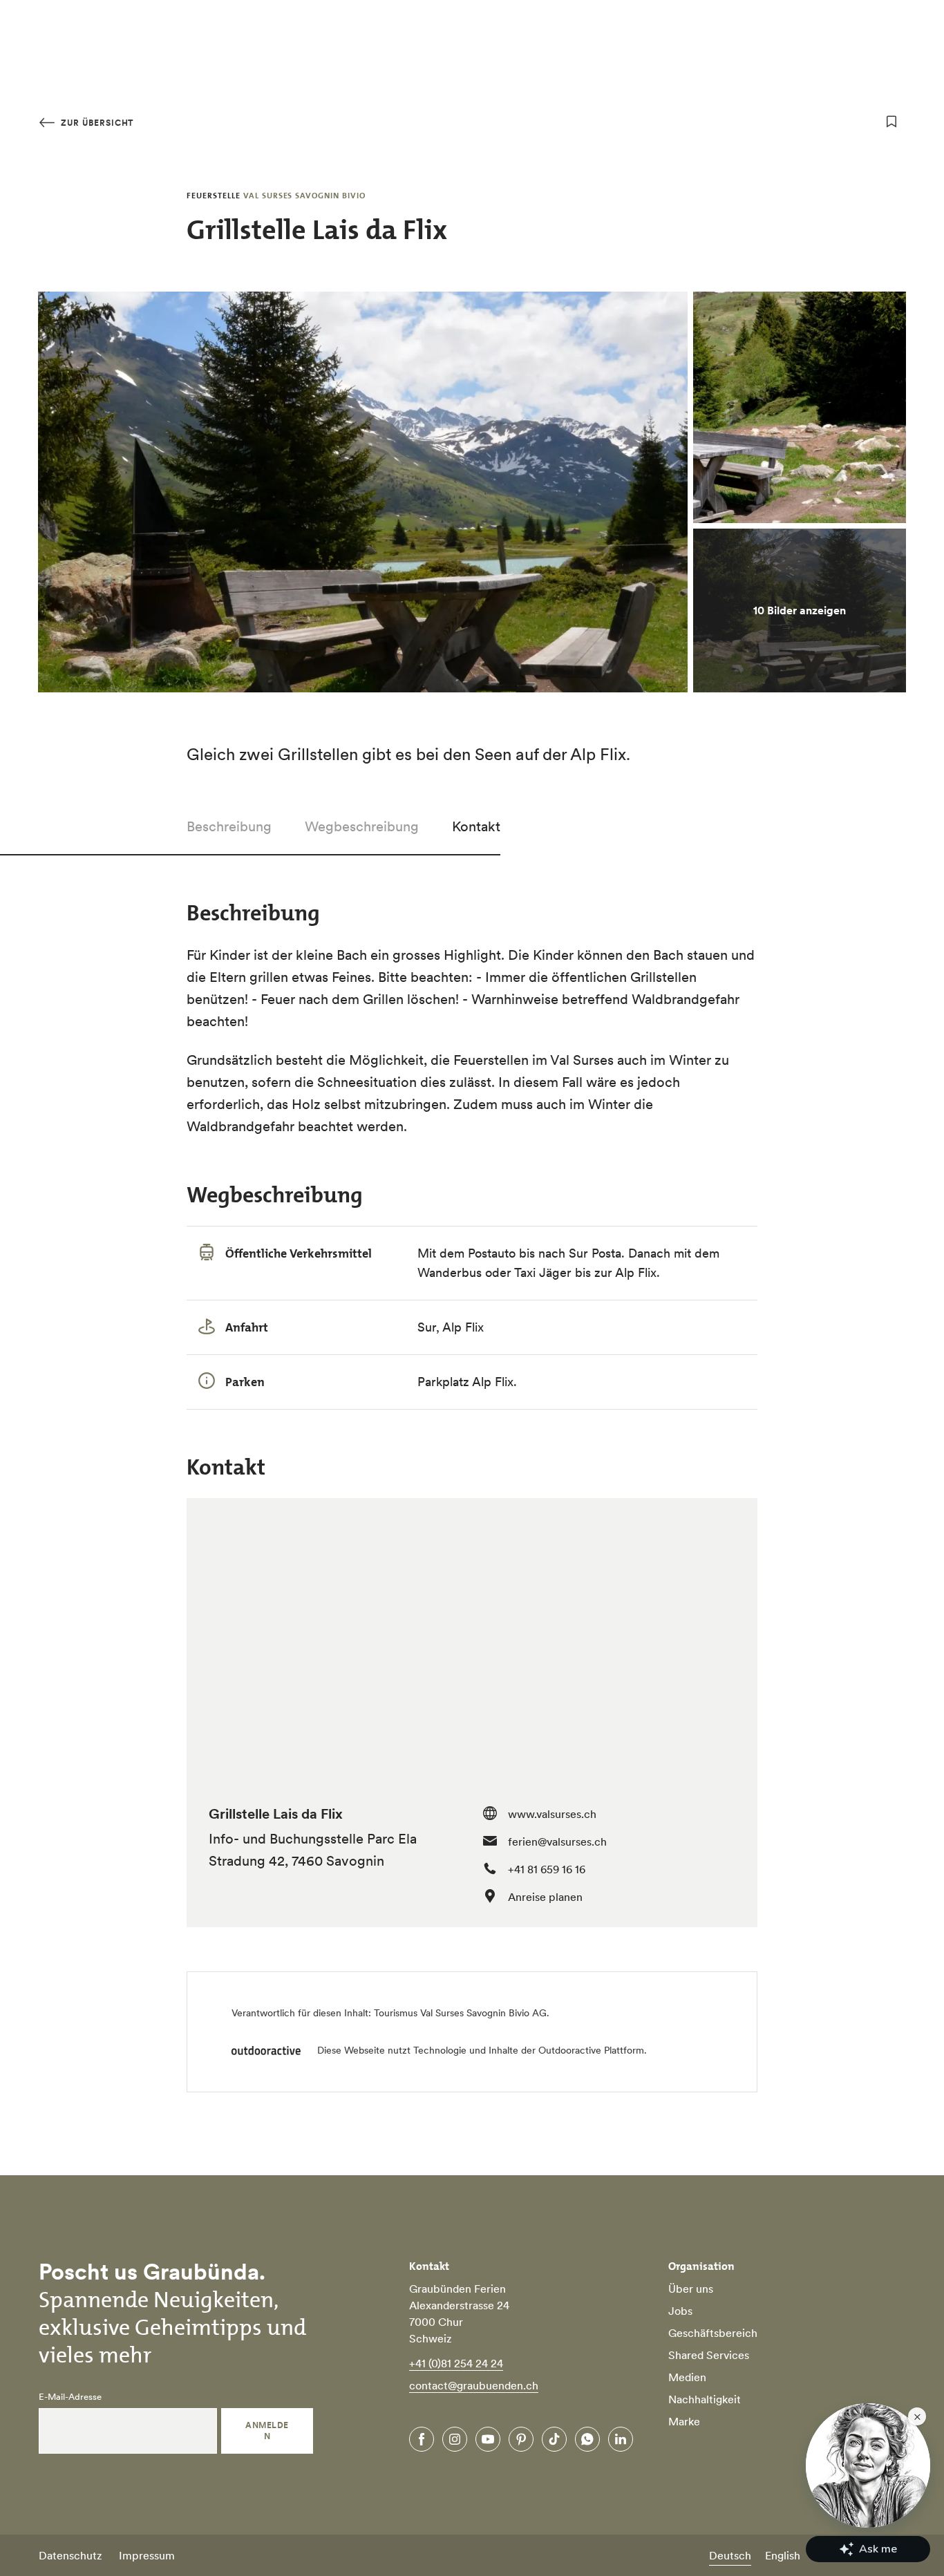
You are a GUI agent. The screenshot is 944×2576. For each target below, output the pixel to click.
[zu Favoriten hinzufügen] (891, 122)
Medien (687, 2377)
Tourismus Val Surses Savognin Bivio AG (460, 2013)
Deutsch (730, 2555)
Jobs (680, 2311)
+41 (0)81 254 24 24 (456, 2363)
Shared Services (709, 2355)
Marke (684, 2421)
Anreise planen (545, 1897)
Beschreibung (229, 826)
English (783, 2555)
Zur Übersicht (96, 123)
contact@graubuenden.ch (474, 2385)
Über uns (691, 2289)
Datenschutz (70, 2555)
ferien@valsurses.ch (557, 1841)
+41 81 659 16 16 (547, 1869)
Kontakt (476, 826)
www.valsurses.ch (552, 1814)
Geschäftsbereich (713, 2333)
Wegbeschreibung (362, 826)
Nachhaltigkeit (705, 2399)
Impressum (147, 2555)
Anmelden (267, 2431)
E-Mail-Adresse (70, 2397)
